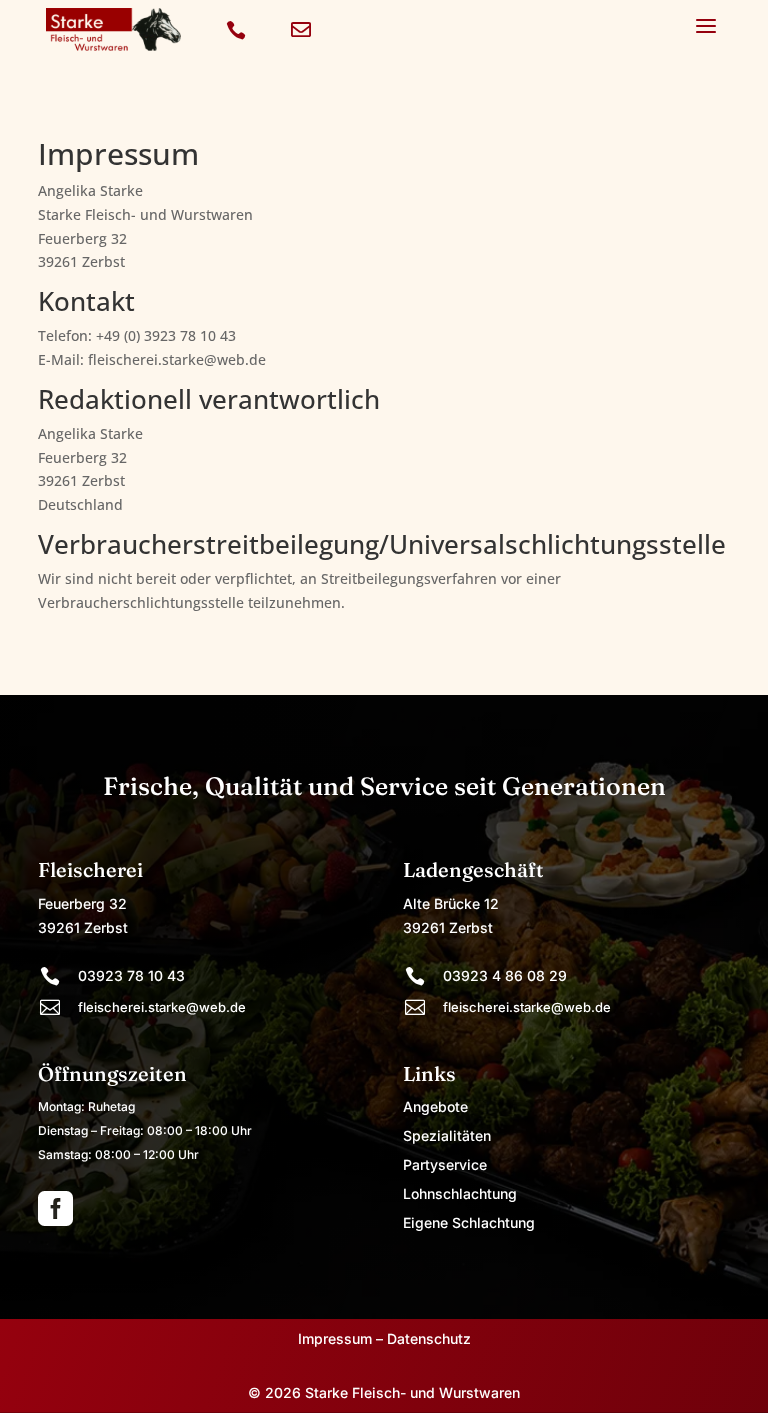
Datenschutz (429, 1338)
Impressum (335, 1338)
